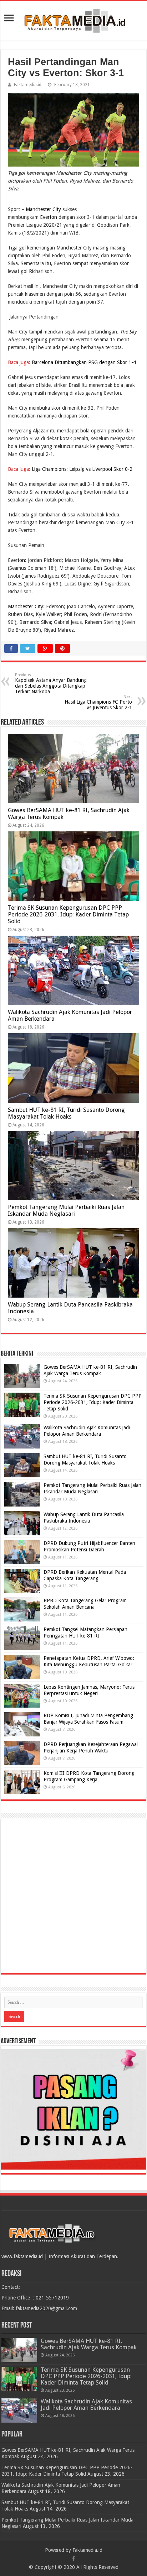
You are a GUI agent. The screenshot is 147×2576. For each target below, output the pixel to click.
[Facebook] (73, 2559)
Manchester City (43, 209)
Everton (49, 217)
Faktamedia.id (28, 85)
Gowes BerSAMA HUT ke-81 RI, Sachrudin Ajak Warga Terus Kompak (89, 2344)
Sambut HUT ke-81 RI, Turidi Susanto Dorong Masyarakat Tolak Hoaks (66, 1113)
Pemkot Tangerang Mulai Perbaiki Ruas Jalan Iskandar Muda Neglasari (66, 1210)
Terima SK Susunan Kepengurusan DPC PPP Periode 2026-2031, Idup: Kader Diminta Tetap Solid (68, 914)
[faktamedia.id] (73, 20)
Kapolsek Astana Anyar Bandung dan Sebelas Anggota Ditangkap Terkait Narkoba (51, 684)
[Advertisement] (73, 1896)
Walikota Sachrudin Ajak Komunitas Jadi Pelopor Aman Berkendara (86, 2405)
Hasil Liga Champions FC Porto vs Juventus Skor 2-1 (98, 702)
